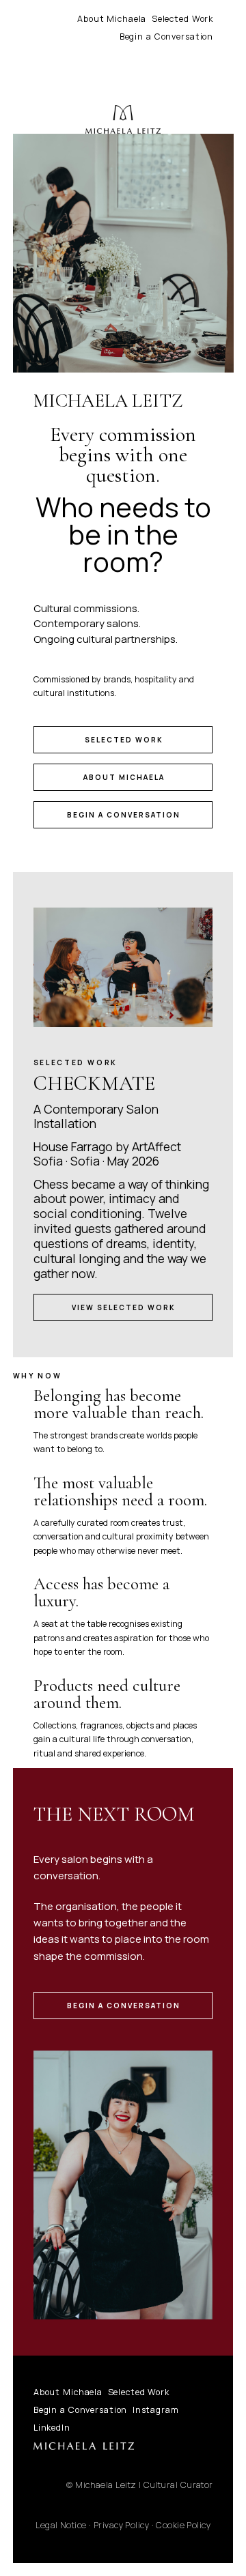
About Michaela (112, 19)
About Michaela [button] (124, 777)
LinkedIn (52, 2428)
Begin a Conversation (167, 37)
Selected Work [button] (124, 740)
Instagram (156, 2410)
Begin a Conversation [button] (124, 815)
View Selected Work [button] (124, 1307)
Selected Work (182, 19)
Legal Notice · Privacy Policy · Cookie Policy (123, 2525)
